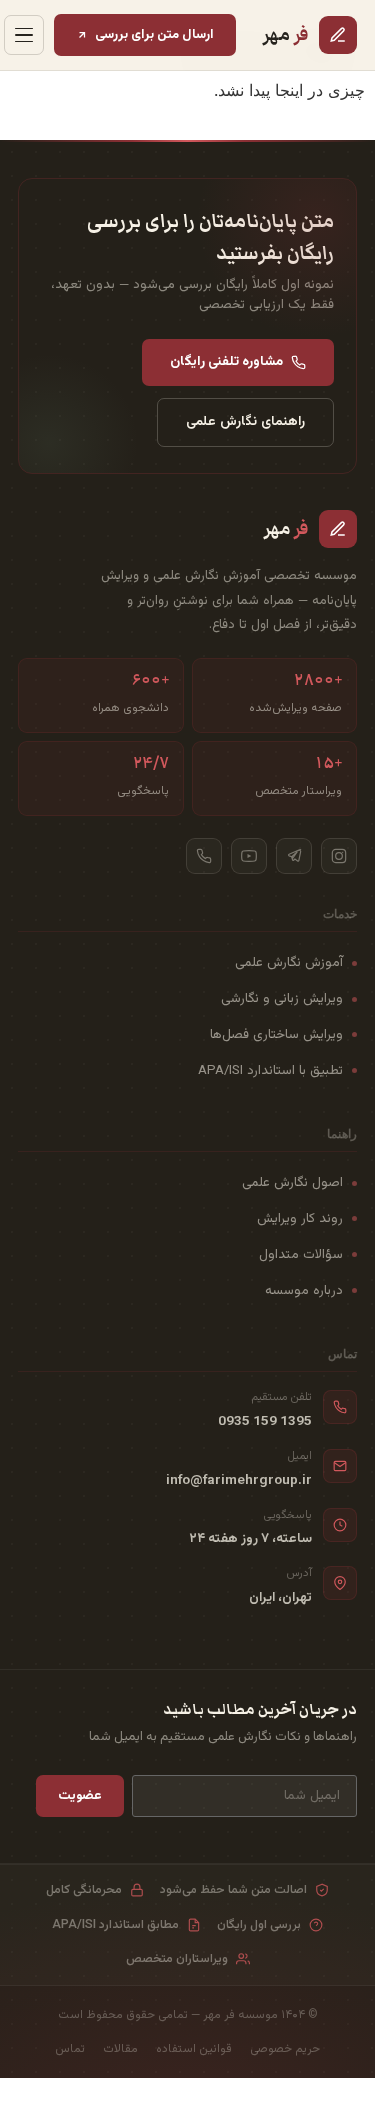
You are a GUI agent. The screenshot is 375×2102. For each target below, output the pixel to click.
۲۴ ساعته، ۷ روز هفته (250, 1539)
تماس (70, 2049)
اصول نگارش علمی (292, 1182)
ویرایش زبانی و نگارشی (282, 998)
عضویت (80, 1795)
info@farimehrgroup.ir (239, 1481)
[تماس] (204, 856)
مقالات (120, 2049)
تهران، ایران (280, 1598)
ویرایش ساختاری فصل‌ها (276, 1034)
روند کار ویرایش (300, 1218)
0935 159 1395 (265, 1422)
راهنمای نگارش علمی (245, 421)
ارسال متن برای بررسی (154, 34)
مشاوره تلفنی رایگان (226, 361)
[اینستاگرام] (339, 856)
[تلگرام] (294, 856)
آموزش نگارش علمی (289, 962)
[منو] (24, 35)
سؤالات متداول (301, 1254)
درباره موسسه (304, 1290)
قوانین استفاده (194, 2049)
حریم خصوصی (285, 2049)
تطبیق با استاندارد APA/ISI (270, 1070)
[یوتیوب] (249, 856)
